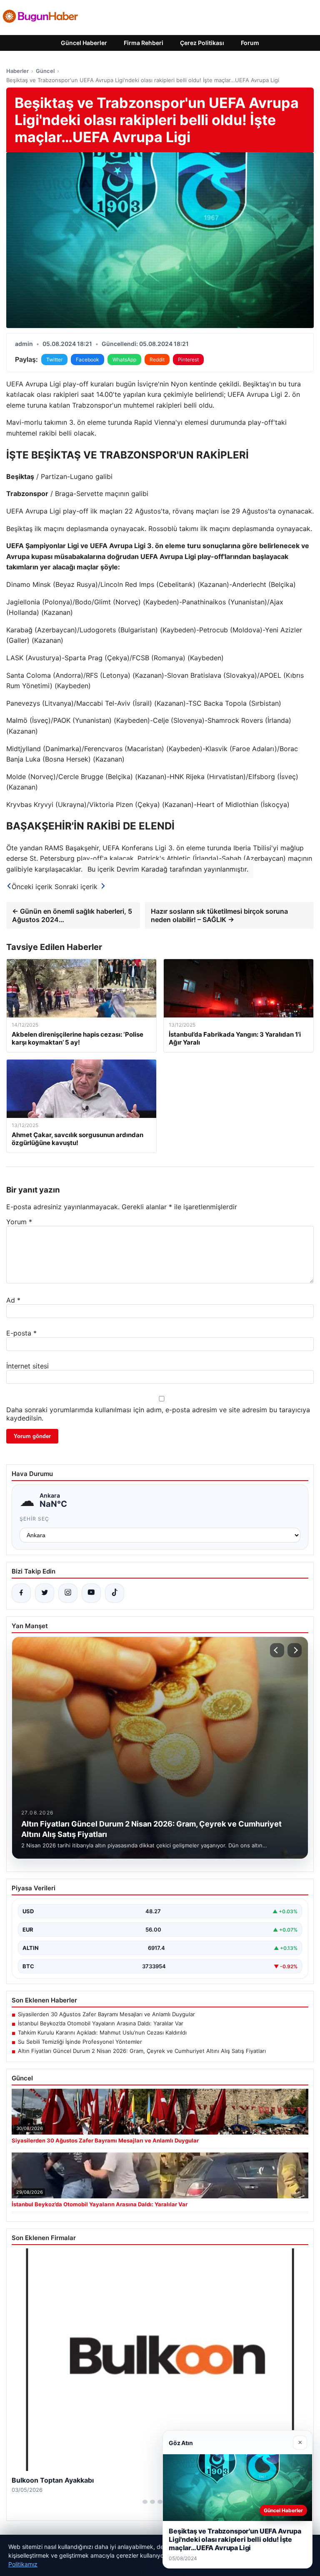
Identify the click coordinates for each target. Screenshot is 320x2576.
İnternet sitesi (27, 1366)
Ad (13, 1300)
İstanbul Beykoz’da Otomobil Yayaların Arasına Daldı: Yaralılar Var (101, 2023)
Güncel (45, 71)
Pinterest (188, 360)
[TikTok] (115, 1593)
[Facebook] (21, 1593)
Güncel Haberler (84, 43)
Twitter (54, 360)
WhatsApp (124, 360)
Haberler (17, 71)
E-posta (21, 1333)
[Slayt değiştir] (145, 2502)
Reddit (157, 360)
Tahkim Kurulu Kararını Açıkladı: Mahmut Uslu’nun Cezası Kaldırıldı (102, 2032)
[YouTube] (91, 1593)
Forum (250, 43)
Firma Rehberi (144, 43)
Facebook (87, 360)
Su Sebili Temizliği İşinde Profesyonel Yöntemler (80, 2042)
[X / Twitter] (45, 1593)
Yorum (19, 1222)
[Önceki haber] (277, 1650)
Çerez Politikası (202, 43)
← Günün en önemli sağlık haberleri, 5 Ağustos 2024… (72, 915)
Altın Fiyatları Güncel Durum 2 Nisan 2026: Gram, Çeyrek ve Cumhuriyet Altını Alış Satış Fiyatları (142, 2051)
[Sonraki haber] (295, 1650)
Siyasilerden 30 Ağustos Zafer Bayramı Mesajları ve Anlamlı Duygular (106, 2014)
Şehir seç (34, 1519)
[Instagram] (68, 1593)
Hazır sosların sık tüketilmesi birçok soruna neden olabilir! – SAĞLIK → (219, 915)
